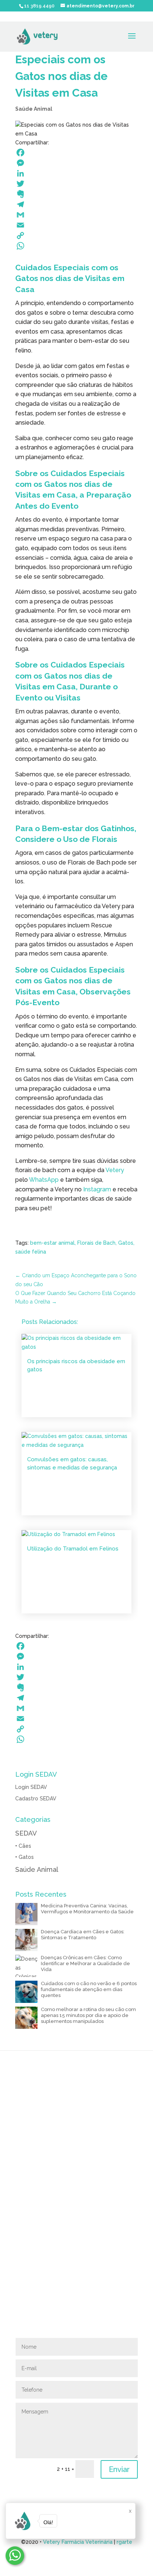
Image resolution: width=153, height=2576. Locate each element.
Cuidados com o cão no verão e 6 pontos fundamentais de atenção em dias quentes (89, 1989)
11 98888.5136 (85, 2156)
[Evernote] (76, 194)
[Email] (76, 225)
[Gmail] (76, 215)
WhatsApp (44, 1180)
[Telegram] (76, 204)
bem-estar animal (52, 1243)
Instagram (97, 1189)
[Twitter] (76, 184)
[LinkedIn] (76, 173)
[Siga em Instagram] (21, 2329)
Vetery (115, 1170)
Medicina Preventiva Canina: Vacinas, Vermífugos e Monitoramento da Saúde (87, 1909)
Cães (25, 1846)
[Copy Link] (76, 235)
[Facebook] (76, 153)
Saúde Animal (34, 109)
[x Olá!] (15, 2556)
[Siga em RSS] (36, 2329)
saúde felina (31, 1252)
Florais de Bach (96, 1243)
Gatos (126, 1243)
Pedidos (77, 2187)
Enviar (119, 2469)
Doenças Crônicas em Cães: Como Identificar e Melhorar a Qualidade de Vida (85, 1963)
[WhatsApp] (76, 246)
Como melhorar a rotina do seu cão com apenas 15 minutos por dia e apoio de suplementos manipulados (88, 2015)
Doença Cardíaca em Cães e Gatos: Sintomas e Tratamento (83, 1935)
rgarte (124, 2542)
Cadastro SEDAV (36, 1799)
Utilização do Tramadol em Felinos (73, 1549)
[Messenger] (76, 163)
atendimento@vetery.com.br (51, 2318)
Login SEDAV (31, 1787)
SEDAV (26, 1833)
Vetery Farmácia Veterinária (78, 2542)
